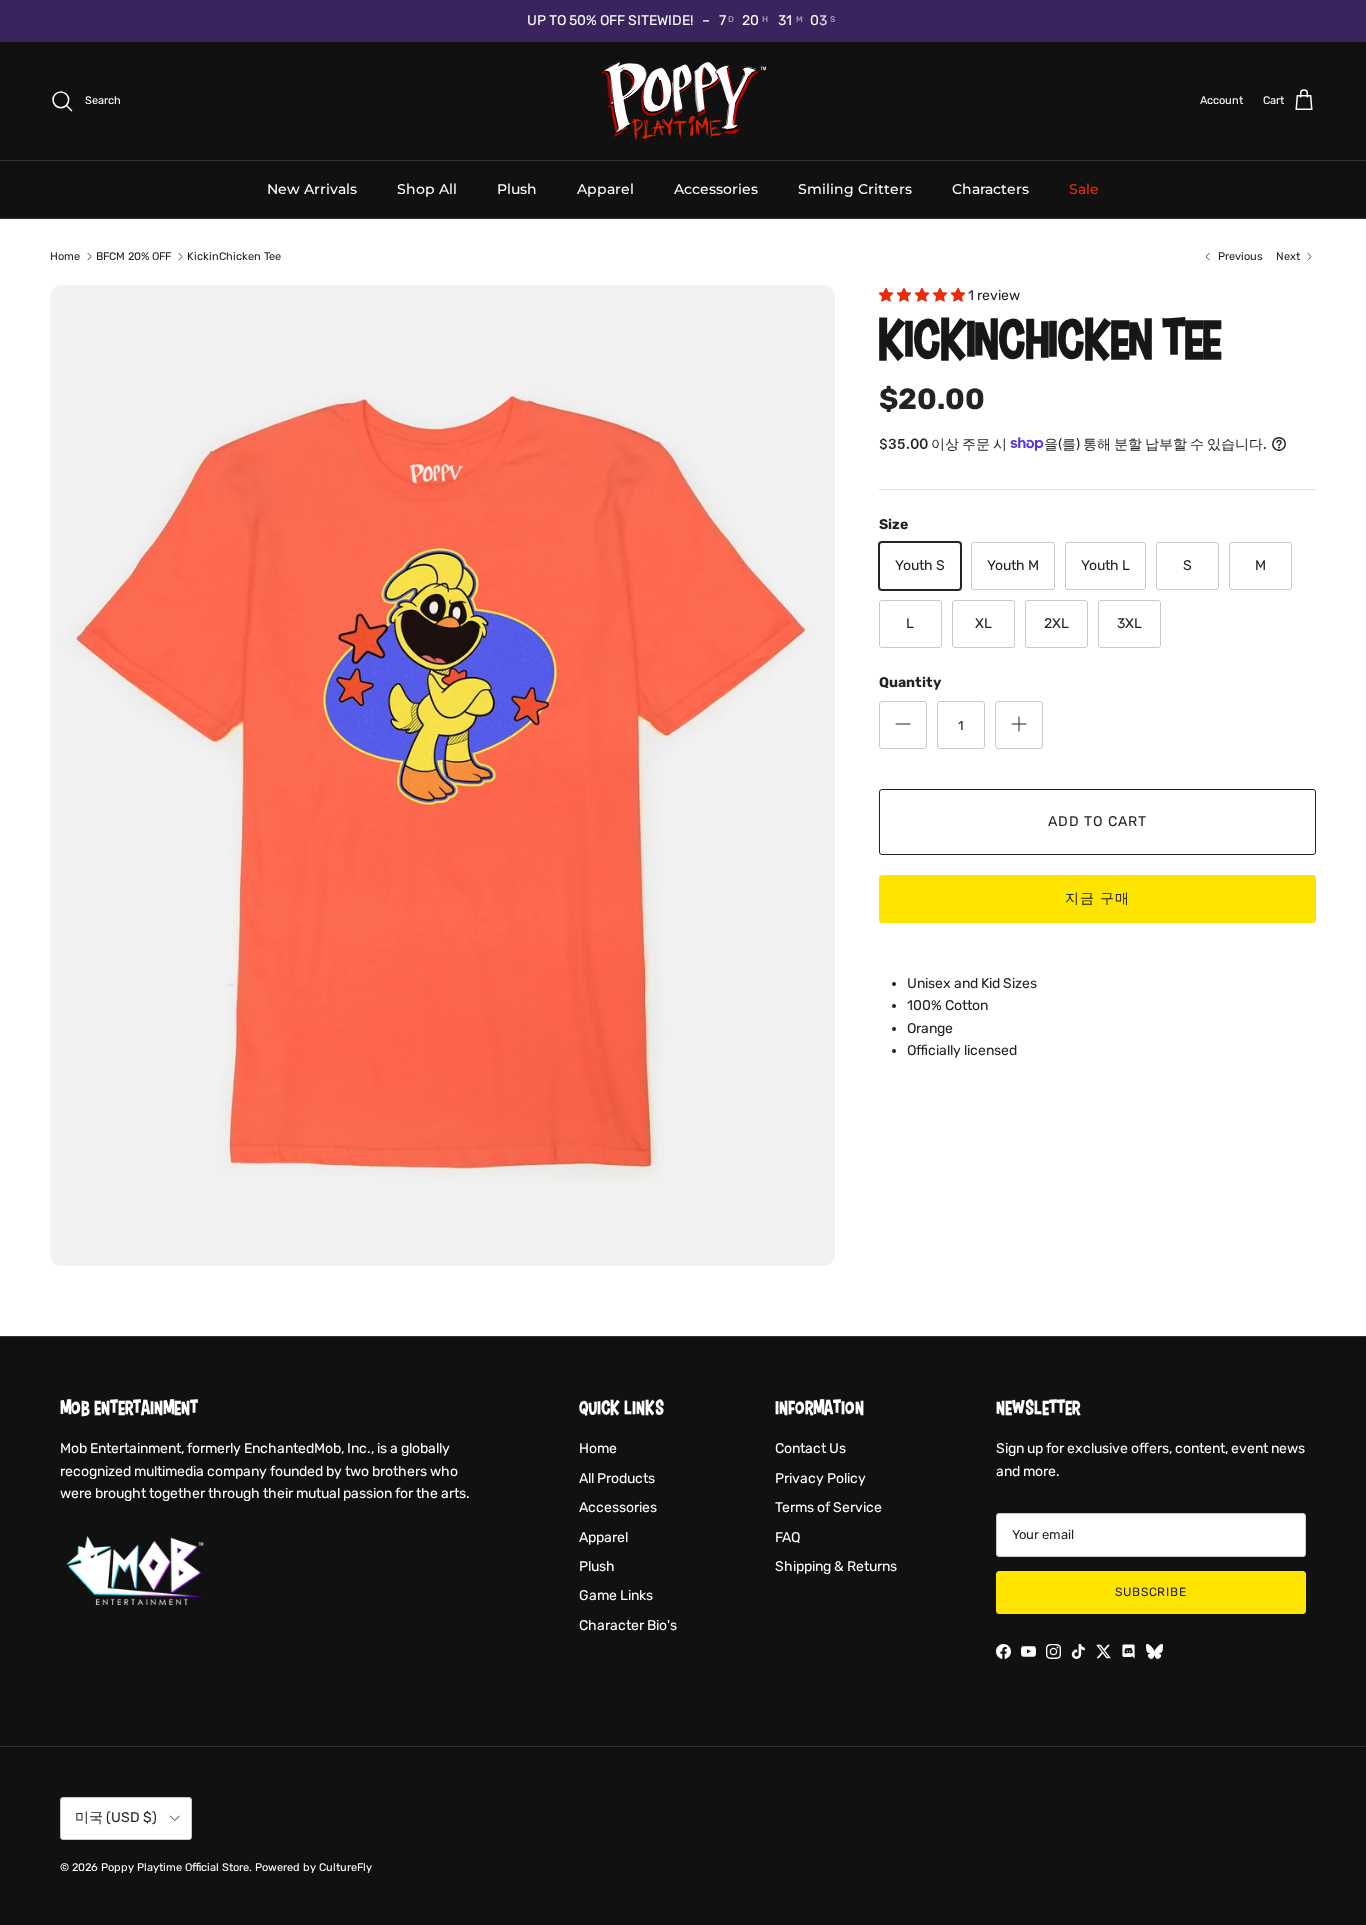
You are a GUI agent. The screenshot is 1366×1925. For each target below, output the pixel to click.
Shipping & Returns (836, 1566)
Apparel (605, 188)
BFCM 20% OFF (133, 256)
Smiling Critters (855, 188)
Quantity (910, 682)
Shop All (427, 188)
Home (65, 256)
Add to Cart (1097, 820)
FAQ (787, 1537)
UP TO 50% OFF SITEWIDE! (610, 20)
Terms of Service (828, 1507)
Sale (1084, 188)
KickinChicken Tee (234, 256)
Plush (517, 188)
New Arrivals (312, 188)
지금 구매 (1097, 897)
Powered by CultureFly (313, 1867)
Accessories (716, 188)
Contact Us (810, 1448)
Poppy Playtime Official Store (175, 1867)
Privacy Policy (820, 1478)
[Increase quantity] (1019, 724)
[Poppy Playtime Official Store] (683, 101)
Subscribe (1151, 1592)
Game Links (616, 1595)
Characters (990, 188)
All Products (617, 1478)
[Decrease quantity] (903, 724)
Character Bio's (628, 1625)
